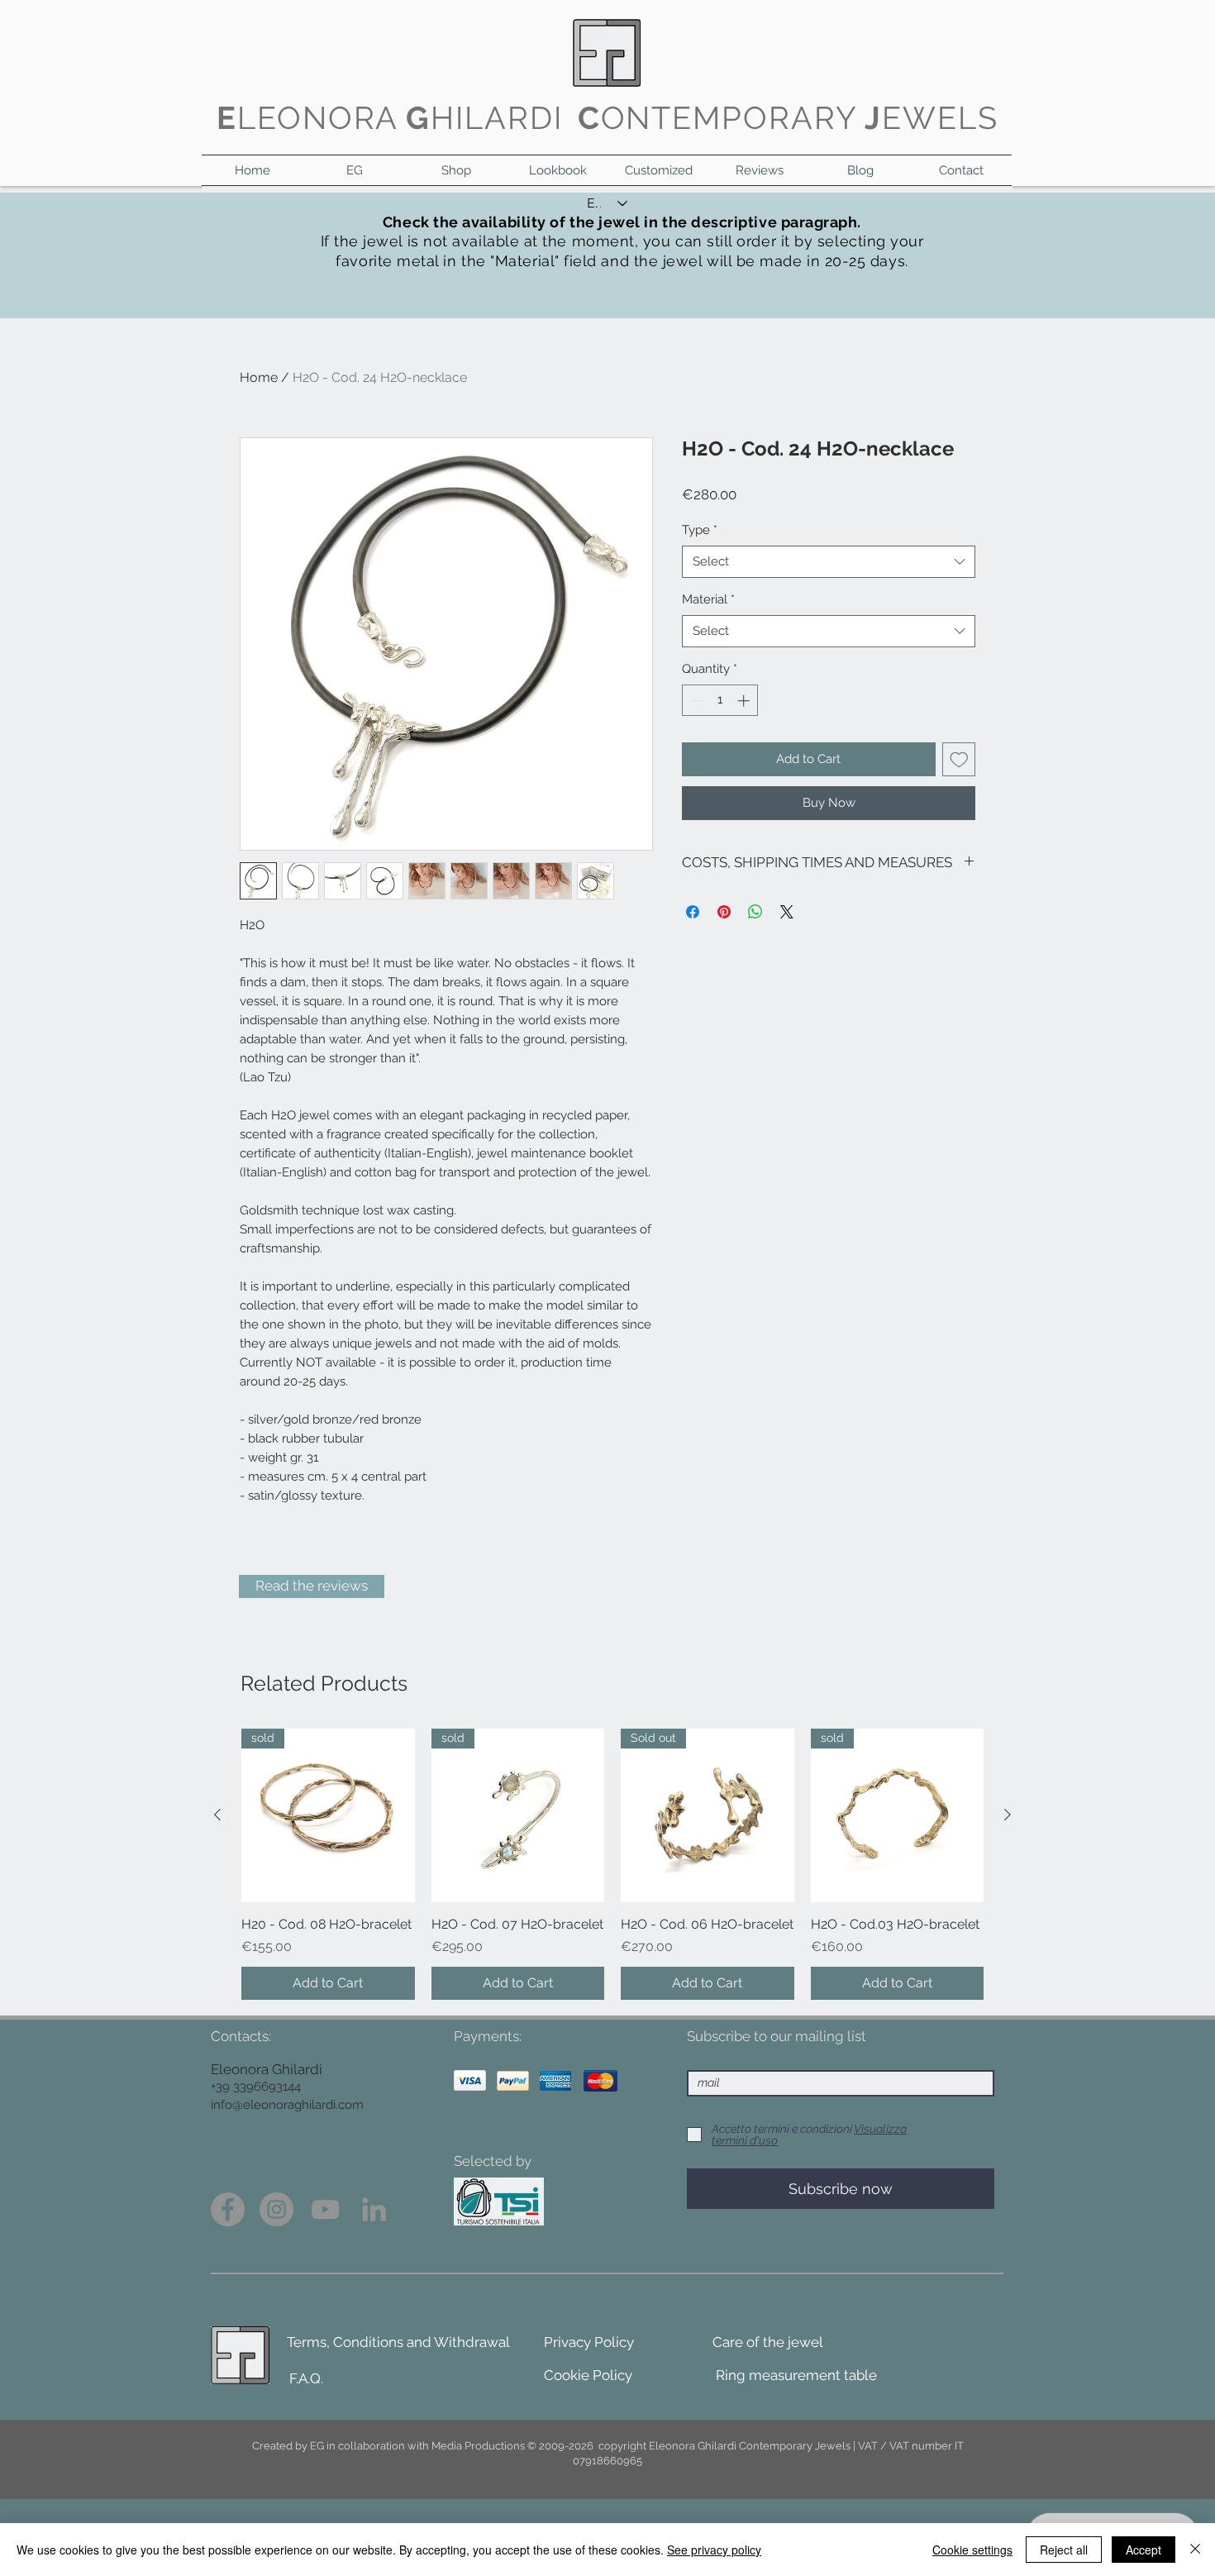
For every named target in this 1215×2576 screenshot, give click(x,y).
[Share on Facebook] (693, 912)
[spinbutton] (720, 701)
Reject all (1064, 2550)
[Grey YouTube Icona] (325, 2209)
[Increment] (745, 701)
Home (259, 377)
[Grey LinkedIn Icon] (374, 2209)
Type (700, 530)
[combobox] (829, 562)
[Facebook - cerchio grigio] (228, 2209)
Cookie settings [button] (972, 2550)
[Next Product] (1008, 1815)
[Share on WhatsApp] (755, 912)
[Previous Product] (217, 1815)
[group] (612, 1864)
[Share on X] (787, 912)
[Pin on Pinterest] (724, 912)
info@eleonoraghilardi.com (287, 2105)
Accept (1144, 2550)
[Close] (1195, 2550)
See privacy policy (714, 2550)
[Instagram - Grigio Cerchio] (276, 2209)
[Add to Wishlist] (959, 759)
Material (708, 599)
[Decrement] (696, 701)
